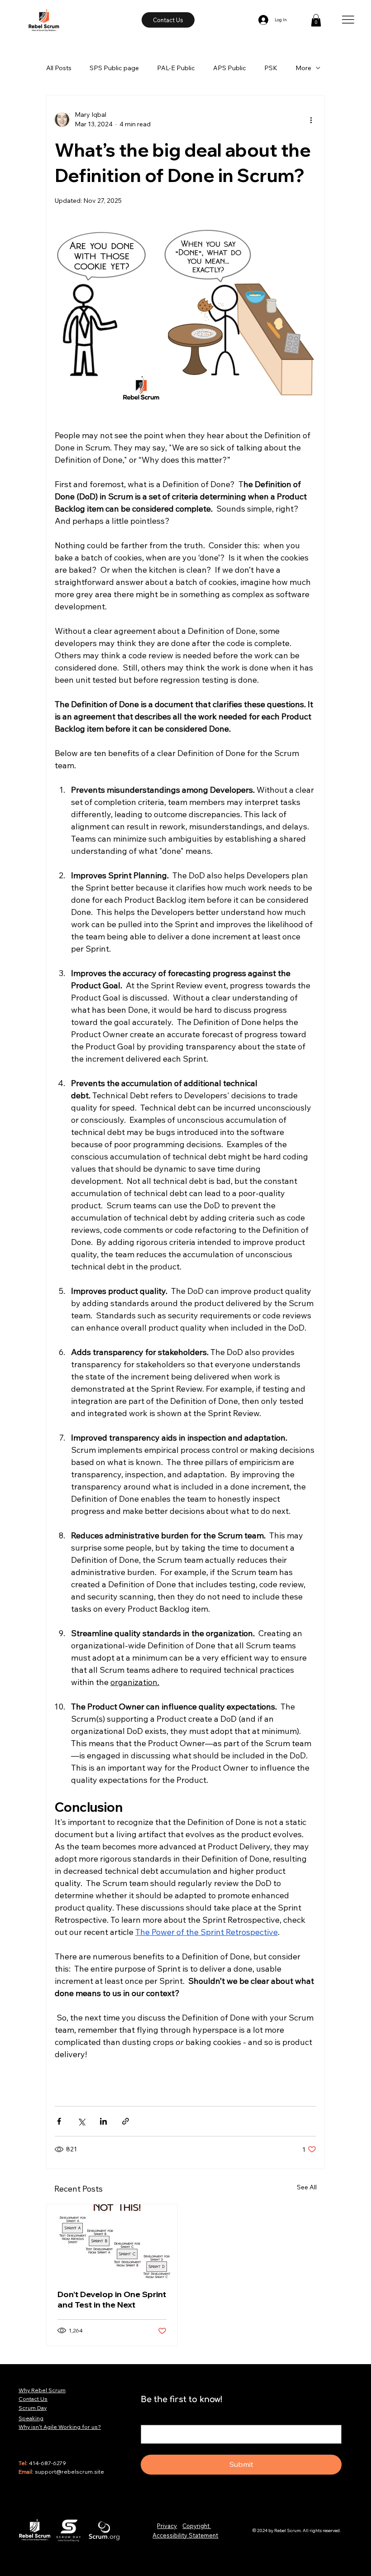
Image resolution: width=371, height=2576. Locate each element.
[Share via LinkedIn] (103, 2121)
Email (151, 2417)
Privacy (167, 2526)
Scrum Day (33, 2408)
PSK (271, 68)
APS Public (230, 68)
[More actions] (311, 120)
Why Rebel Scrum (42, 2390)
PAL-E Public (176, 68)
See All (307, 2187)
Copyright (197, 2526)
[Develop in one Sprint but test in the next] (112, 2241)
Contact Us (33, 2399)
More (303, 68)
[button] (316, 20)
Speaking (31, 2418)
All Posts (59, 68)
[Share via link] (126, 2121)
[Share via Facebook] (59, 2121)
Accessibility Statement (185, 2535)
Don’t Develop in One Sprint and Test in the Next (112, 2299)
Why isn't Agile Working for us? (60, 2427)
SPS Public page (114, 68)
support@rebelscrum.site (69, 2472)
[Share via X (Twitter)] (81, 2121)
